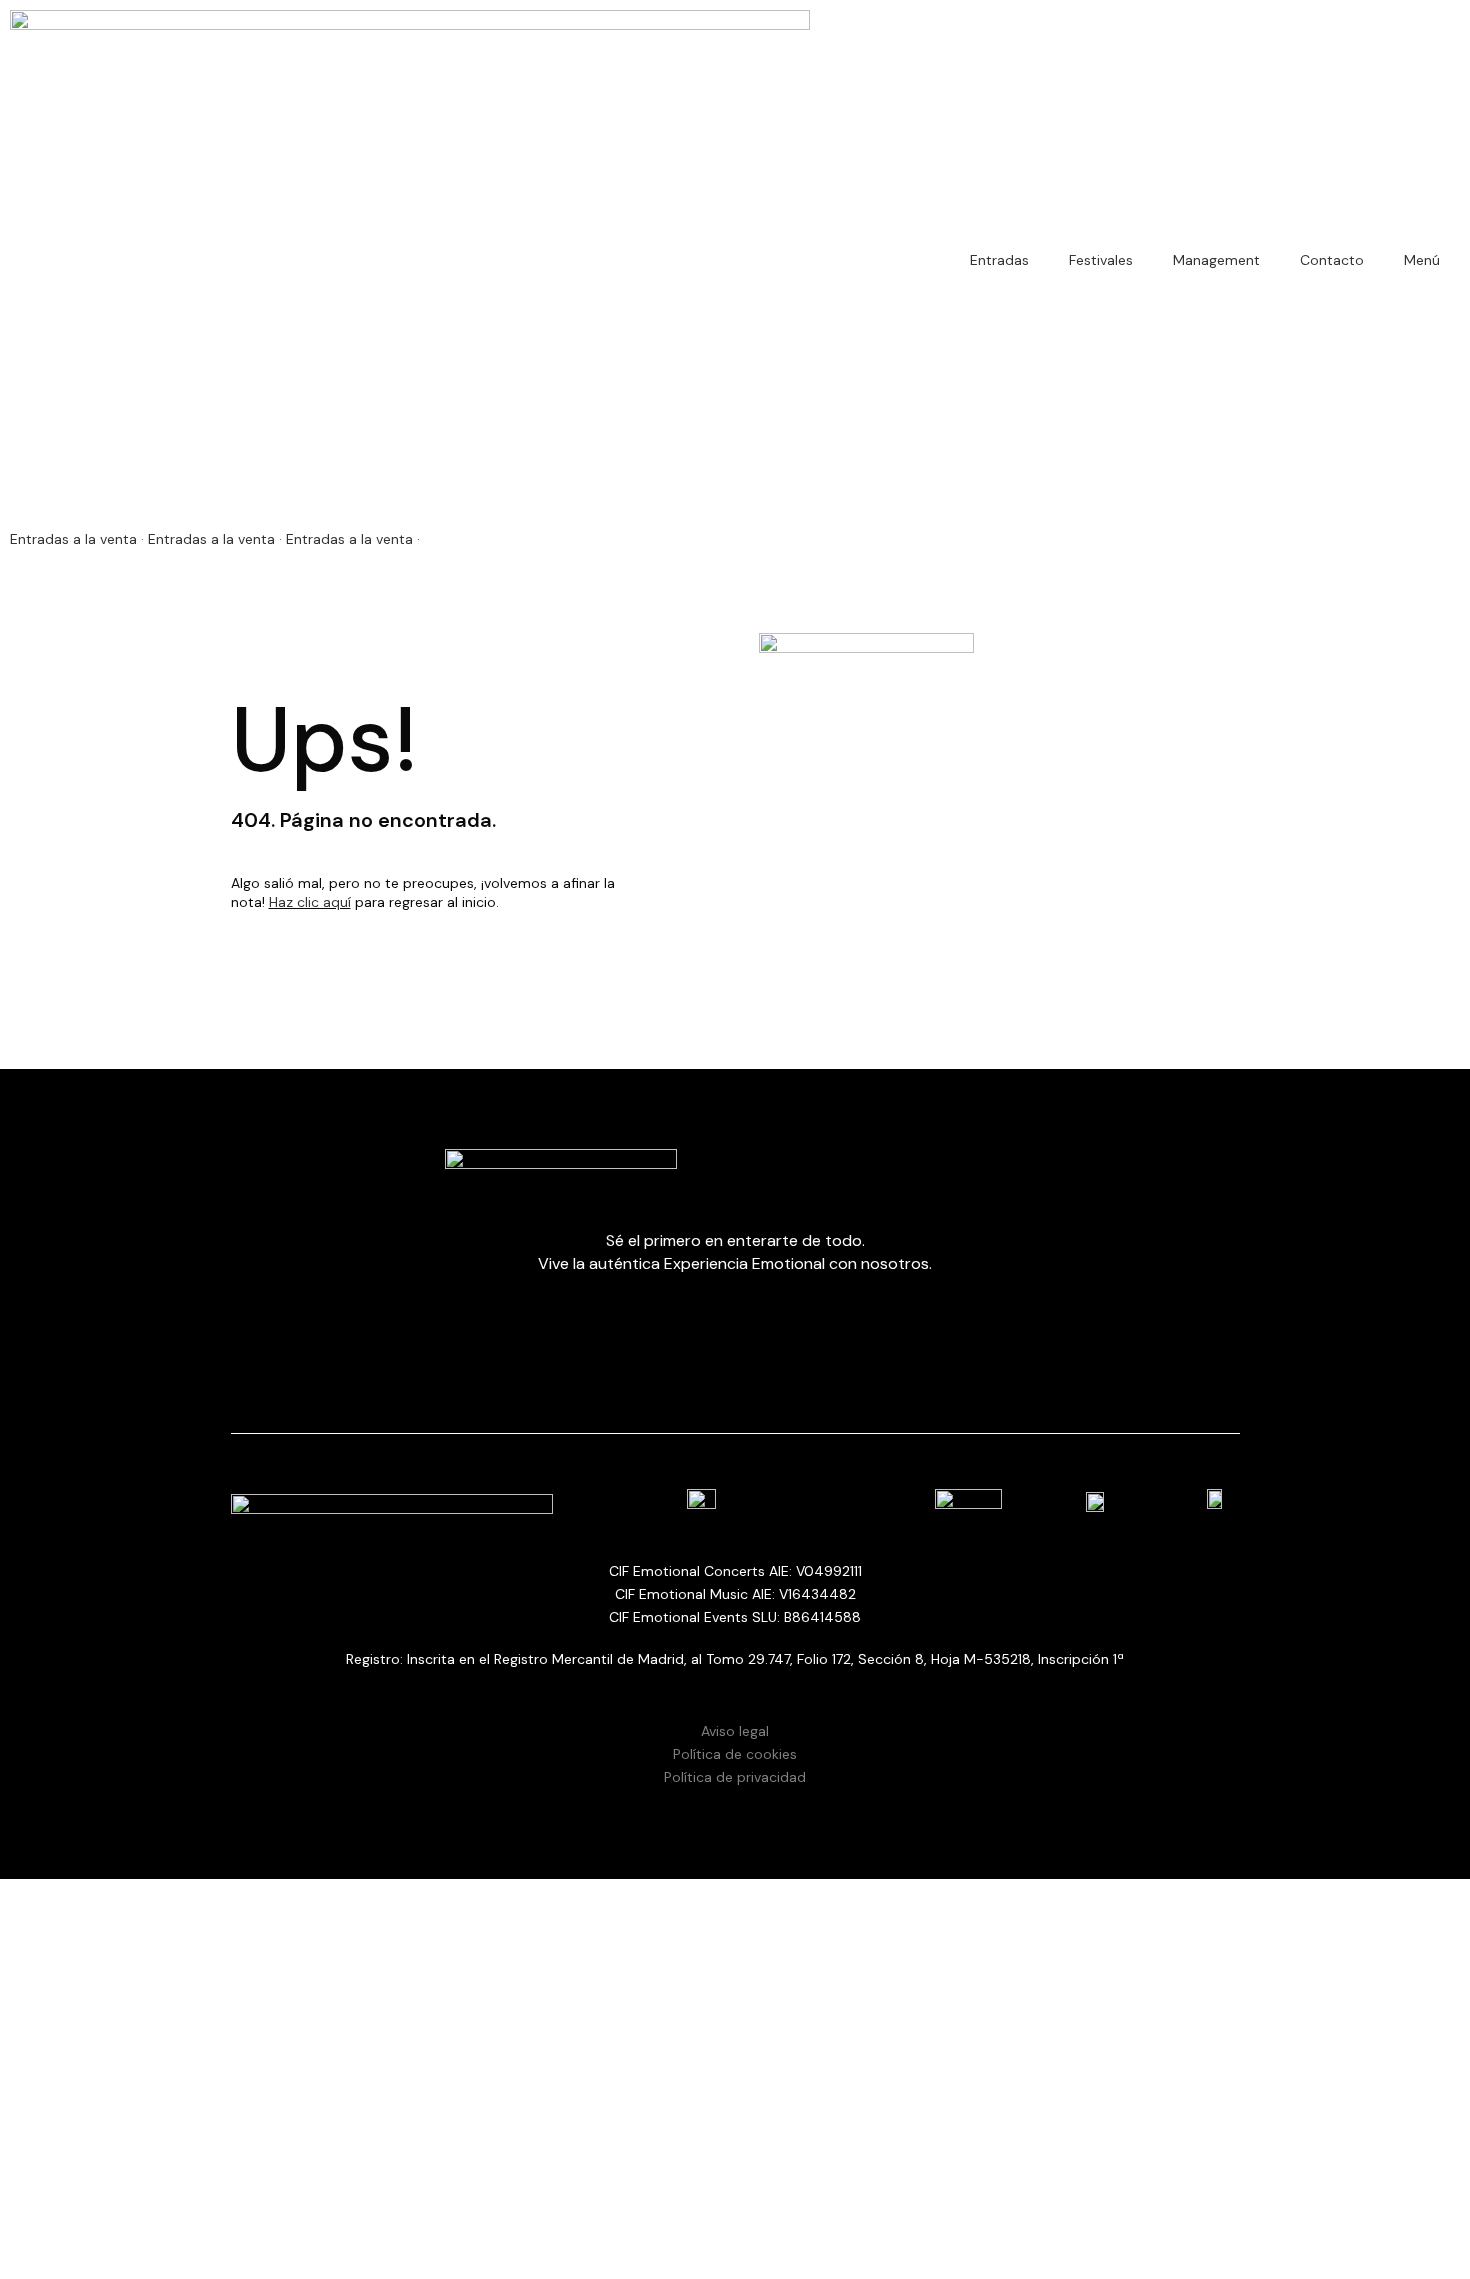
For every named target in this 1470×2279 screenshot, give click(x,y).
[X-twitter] (818, 2194)
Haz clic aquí (310, 902)
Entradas (999, 260)
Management (1216, 260)
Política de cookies (735, 1754)
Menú (1422, 260)
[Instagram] (653, 2194)
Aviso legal (735, 1731)
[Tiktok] (873, 2194)
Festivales (1101, 260)
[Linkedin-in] (763, 2194)
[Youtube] (708, 2194)
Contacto (1332, 260)
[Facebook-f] (598, 2194)
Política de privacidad (735, 1777)
